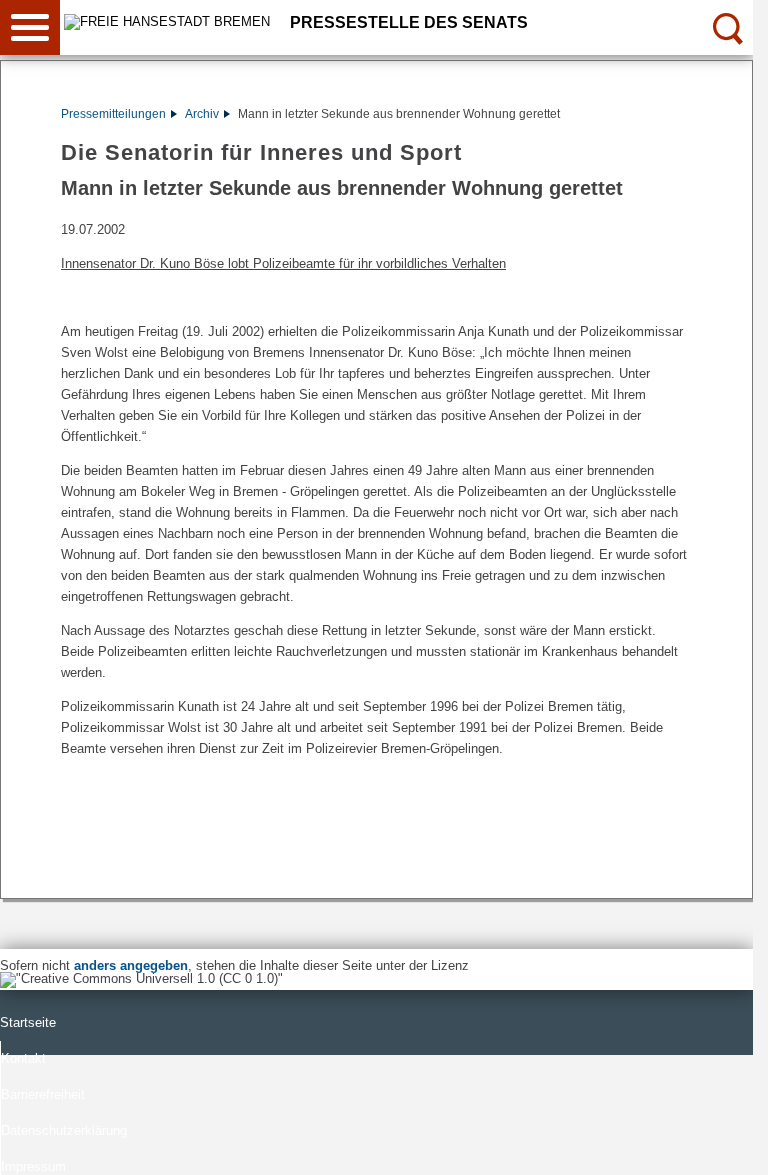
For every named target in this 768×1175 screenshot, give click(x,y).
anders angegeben (131, 965)
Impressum (33, 1166)
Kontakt (23, 1058)
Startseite (28, 1022)
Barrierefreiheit (43, 1094)
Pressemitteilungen (113, 114)
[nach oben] (722, 1144)
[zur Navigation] (30, 27)
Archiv (202, 114)
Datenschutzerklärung (64, 1130)
